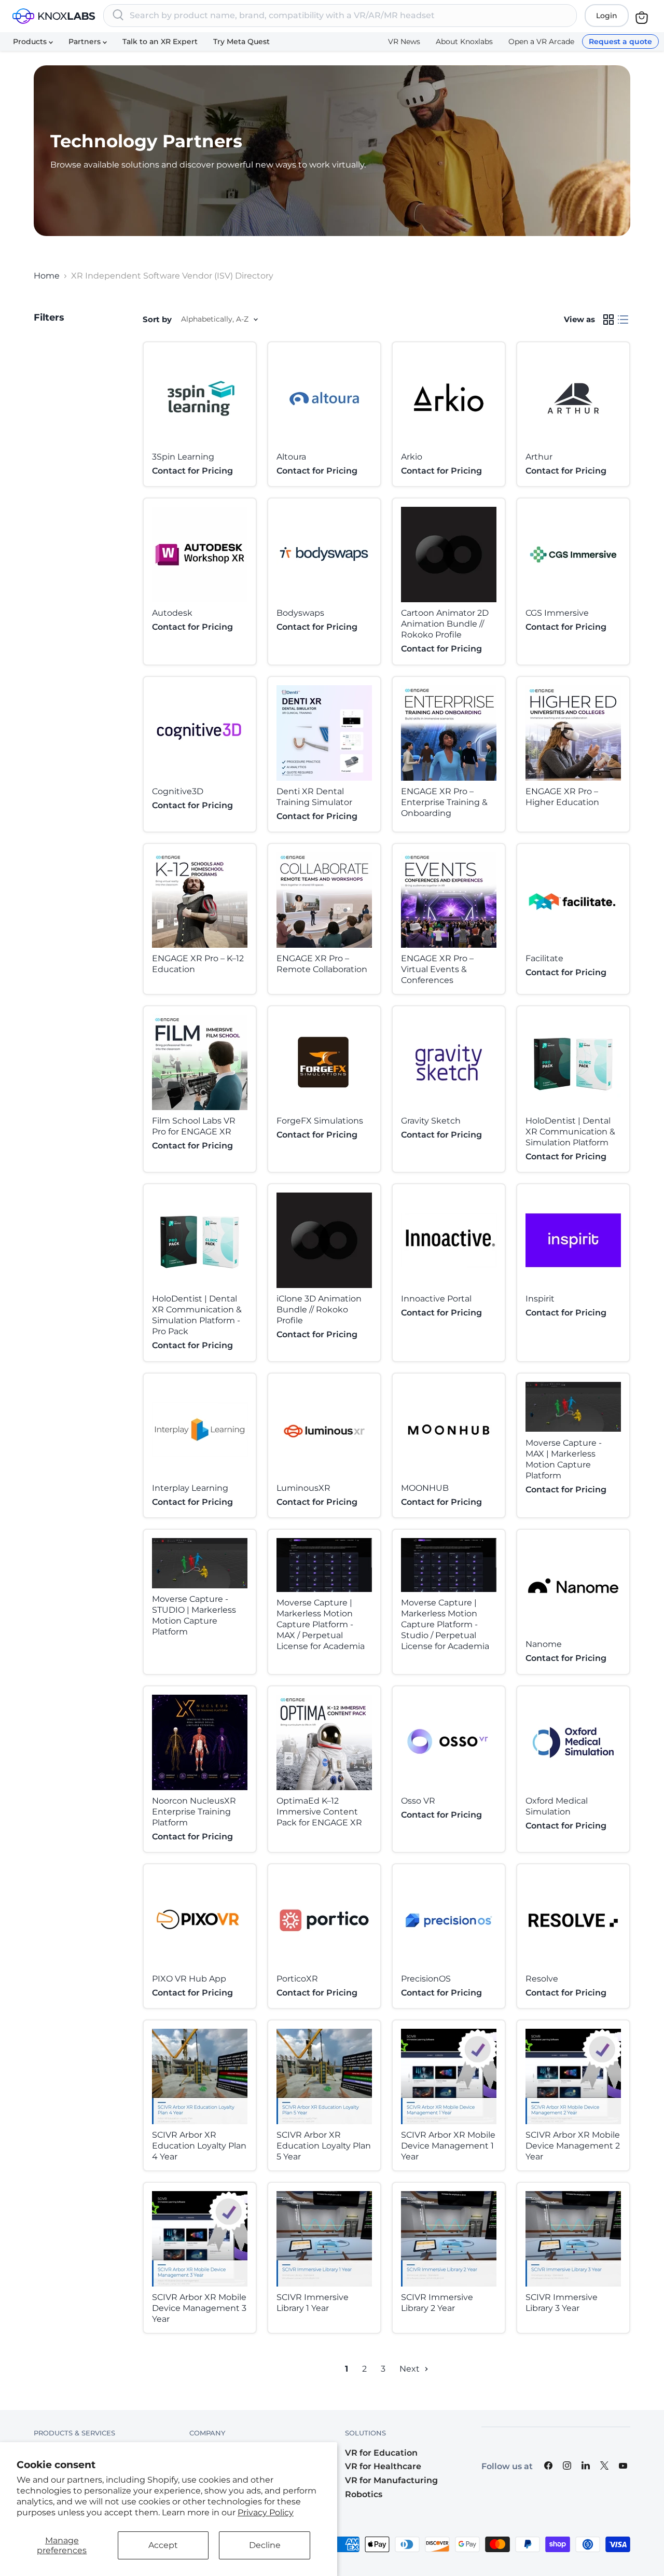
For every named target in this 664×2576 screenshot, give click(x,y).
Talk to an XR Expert (160, 41)
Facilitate (544, 958)
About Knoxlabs (464, 41)
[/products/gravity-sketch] (449, 1062)
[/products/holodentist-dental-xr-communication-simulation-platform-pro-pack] (200, 1240)
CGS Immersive (557, 613)
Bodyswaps (300, 613)
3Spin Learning (183, 457)
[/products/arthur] (573, 398)
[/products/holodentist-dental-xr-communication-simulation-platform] (573, 1062)
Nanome (544, 1644)
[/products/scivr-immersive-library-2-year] (449, 2239)
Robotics (364, 2494)
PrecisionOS (426, 1979)
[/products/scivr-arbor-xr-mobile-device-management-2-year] (573, 2076)
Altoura (291, 457)
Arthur (539, 457)
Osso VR (418, 1801)
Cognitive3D (178, 791)
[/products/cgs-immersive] (573, 555)
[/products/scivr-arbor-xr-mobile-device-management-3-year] (200, 2239)
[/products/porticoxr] (324, 1920)
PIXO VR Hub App (189, 1979)
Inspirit (540, 1299)
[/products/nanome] (573, 1586)
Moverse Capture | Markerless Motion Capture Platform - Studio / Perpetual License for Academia (445, 1624)
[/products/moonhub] (449, 1430)
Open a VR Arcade (541, 41)
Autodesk (172, 613)
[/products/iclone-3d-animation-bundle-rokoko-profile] (324, 1240)
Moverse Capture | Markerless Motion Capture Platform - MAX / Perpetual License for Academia (321, 1624)
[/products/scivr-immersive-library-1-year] (324, 2239)
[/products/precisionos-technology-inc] (449, 1920)
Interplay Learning (190, 1488)
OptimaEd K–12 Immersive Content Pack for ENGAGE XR (319, 1812)
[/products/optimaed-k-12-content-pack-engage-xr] (324, 1742)
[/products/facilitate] (573, 900)
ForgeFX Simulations (320, 1121)
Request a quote (620, 41)
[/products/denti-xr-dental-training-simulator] (324, 733)
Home (47, 276)
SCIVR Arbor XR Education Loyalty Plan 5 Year (324, 2146)
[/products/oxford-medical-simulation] (573, 1742)
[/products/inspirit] (573, 1240)
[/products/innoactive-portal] (449, 1240)
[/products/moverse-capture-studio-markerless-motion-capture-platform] (200, 1563)
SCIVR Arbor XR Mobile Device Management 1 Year (448, 2146)
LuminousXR (303, 1488)
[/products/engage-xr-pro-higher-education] (573, 733)
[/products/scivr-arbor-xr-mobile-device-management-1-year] (449, 2076)
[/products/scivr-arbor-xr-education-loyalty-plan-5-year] (324, 2076)
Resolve (542, 1979)
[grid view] (608, 320)
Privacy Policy (266, 2512)
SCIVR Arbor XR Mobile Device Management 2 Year (573, 2146)
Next (411, 2369)
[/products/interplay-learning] (200, 1430)
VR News (404, 41)
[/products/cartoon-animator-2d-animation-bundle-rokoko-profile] (449, 555)
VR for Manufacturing (391, 2480)
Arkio (412, 457)
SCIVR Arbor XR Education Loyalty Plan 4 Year (199, 2146)
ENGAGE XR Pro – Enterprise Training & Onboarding (444, 802)
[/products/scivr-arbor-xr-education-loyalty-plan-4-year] (200, 2076)
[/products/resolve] (573, 1920)
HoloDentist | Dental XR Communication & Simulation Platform (570, 1132)
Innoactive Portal (436, 1299)
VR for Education (381, 2453)
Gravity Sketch (431, 1121)
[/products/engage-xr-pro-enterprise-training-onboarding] (449, 733)
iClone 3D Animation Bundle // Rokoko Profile (319, 1310)
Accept (163, 2545)
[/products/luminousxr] (324, 1430)
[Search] (118, 16)
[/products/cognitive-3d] (200, 733)
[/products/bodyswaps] (324, 555)
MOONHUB (425, 1488)
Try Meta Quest (241, 41)
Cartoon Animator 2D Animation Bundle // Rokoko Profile (445, 624)
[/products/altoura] (324, 398)
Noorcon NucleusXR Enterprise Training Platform (194, 1812)
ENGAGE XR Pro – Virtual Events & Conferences (437, 969)
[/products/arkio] (449, 398)
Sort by (157, 319)
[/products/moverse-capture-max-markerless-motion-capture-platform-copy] (573, 1407)
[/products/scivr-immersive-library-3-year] (573, 2239)
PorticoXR (297, 1979)
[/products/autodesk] (200, 555)
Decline (265, 2545)
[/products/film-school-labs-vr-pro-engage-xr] (200, 1062)
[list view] (623, 320)
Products (31, 41)
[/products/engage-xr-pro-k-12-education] (200, 900)
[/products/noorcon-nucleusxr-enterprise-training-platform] (200, 1742)
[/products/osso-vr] (449, 1742)
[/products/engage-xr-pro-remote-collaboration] (324, 900)
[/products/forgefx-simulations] (324, 1062)
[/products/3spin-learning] (200, 398)
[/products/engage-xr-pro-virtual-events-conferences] (449, 900)
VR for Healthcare (383, 2466)
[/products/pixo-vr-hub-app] (200, 1920)
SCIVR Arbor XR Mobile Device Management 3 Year (199, 2308)
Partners (86, 41)
